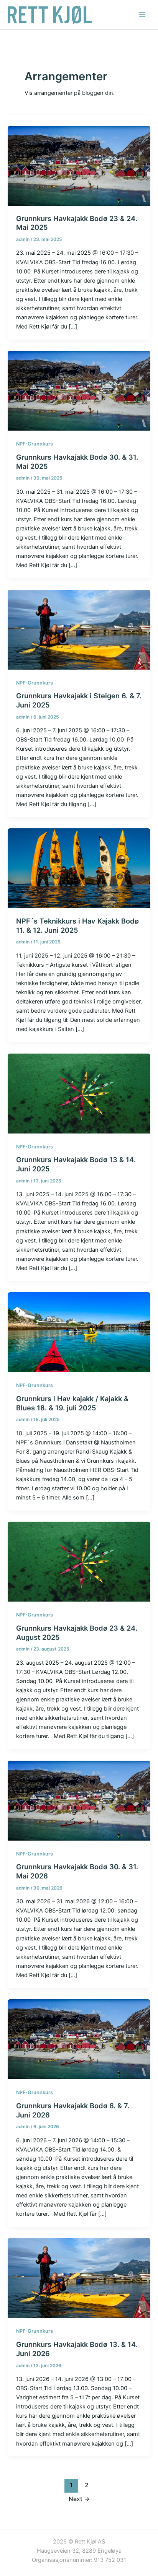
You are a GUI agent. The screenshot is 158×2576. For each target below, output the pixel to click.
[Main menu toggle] (142, 15)
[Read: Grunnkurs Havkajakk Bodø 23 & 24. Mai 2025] (79, 165)
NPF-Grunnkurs (35, 444)
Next (79, 2499)
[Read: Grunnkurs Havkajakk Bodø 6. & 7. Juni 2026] (79, 2039)
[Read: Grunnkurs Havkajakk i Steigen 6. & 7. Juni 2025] (79, 629)
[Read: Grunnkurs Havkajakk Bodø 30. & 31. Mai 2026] (79, 1800)
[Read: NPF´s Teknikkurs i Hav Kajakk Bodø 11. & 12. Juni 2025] (79, 868)
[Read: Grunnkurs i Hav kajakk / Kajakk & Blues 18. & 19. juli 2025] (79, 1332)
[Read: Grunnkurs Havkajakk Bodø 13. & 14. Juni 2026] (79, 2278)
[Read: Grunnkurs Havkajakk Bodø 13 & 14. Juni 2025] (79, 1093)
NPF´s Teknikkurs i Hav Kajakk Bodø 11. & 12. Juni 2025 (77, 925)
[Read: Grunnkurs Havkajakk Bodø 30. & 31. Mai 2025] (79, 390)
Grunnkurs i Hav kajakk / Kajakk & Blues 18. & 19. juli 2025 (72, 1403)
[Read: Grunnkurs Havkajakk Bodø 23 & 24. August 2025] (79, 1561)
